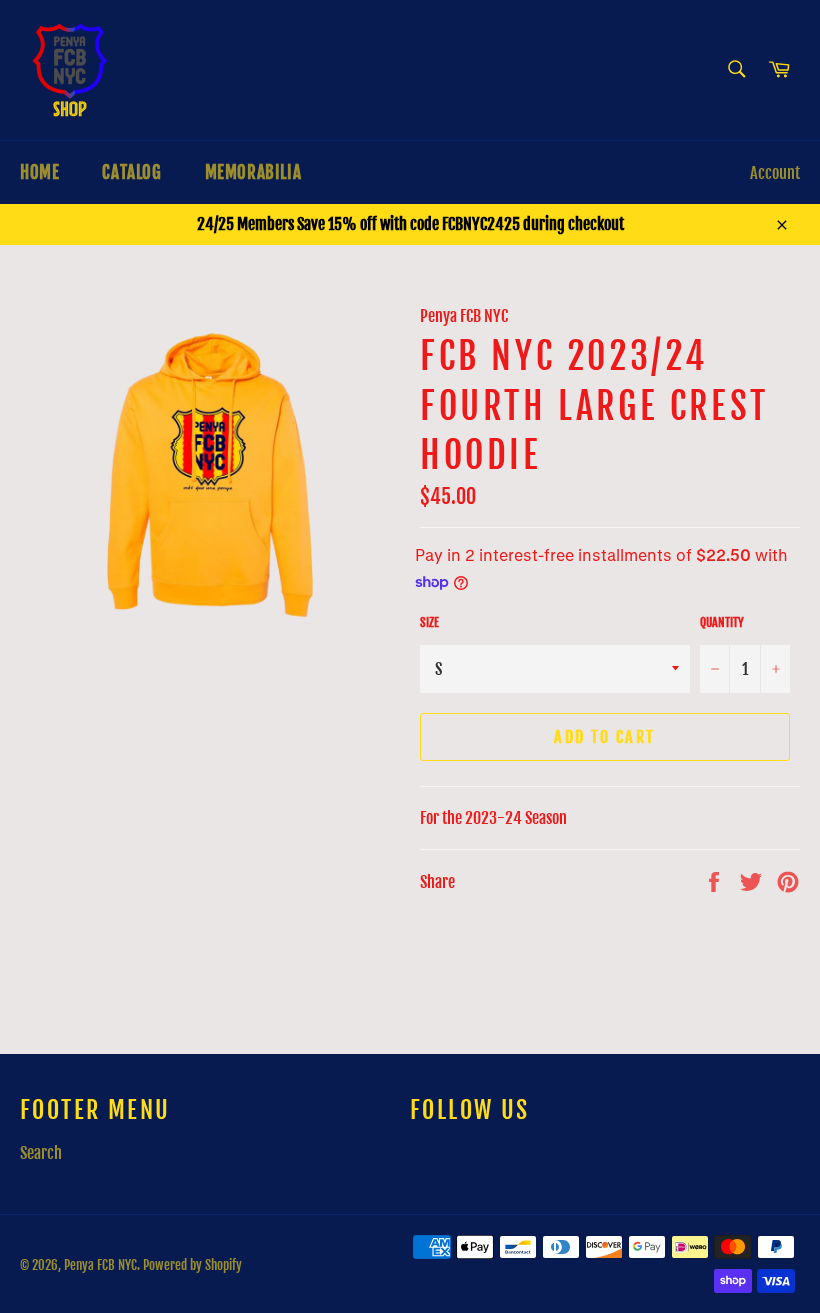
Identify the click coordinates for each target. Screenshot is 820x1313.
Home (39, 172)
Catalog (131, 172)
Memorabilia (253, 172)
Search (41, 1153)
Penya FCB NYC (100, 1265)
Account (775, 173)
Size (429, 622)
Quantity (722, 622)
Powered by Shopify (192, 1265)
